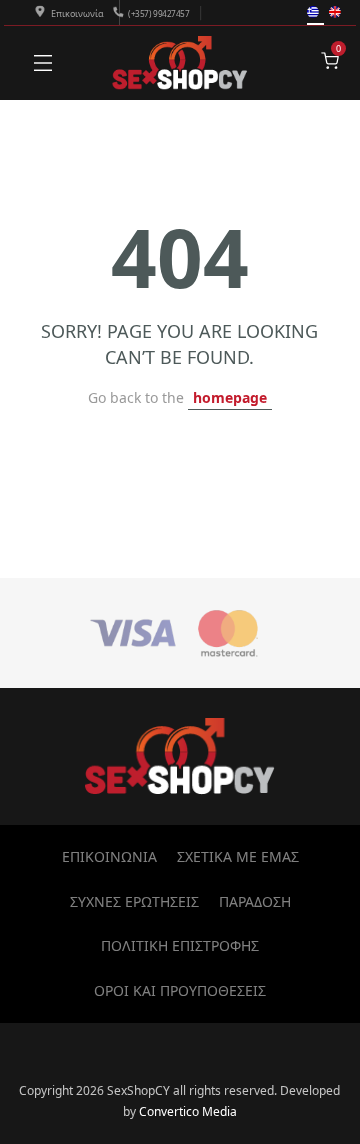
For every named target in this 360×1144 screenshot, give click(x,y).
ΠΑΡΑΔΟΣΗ (255, 901)
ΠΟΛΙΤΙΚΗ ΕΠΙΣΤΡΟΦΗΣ (180, 945)
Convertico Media (188, 1111)
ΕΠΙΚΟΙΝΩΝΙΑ (109, 856)
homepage (230, 397)
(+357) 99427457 (158, 13)
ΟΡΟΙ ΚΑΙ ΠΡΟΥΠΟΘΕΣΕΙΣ (180, 990)
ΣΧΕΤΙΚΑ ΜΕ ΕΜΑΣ (238, 856)
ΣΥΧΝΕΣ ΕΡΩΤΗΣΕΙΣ (134, 901)
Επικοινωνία (77, 13)
